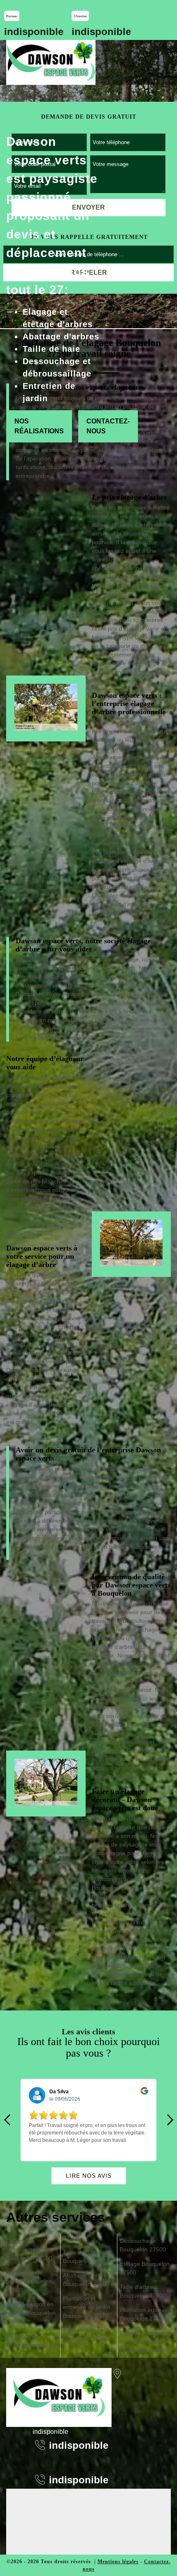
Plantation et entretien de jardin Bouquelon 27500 (87, 2307)
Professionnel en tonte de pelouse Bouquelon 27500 (143, 2342)
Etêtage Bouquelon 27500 (145, 2268)
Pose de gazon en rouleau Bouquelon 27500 (31, 2313)
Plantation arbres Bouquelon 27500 (143, 2314)
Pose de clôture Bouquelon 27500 (86, 2334)
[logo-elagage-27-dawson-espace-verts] (51, 62)
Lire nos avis (89, 2176)
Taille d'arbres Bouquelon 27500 (143, 2291)
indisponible (34, 32)
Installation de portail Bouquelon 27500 (29, 2281)
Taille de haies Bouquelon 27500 (86, 2257)
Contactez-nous (108, 426)
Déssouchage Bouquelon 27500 (143, 2245)
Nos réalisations (39, 426)
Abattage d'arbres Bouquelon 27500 (86, 2280)
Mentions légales (118, 2562)
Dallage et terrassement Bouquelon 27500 (29, 2249)
